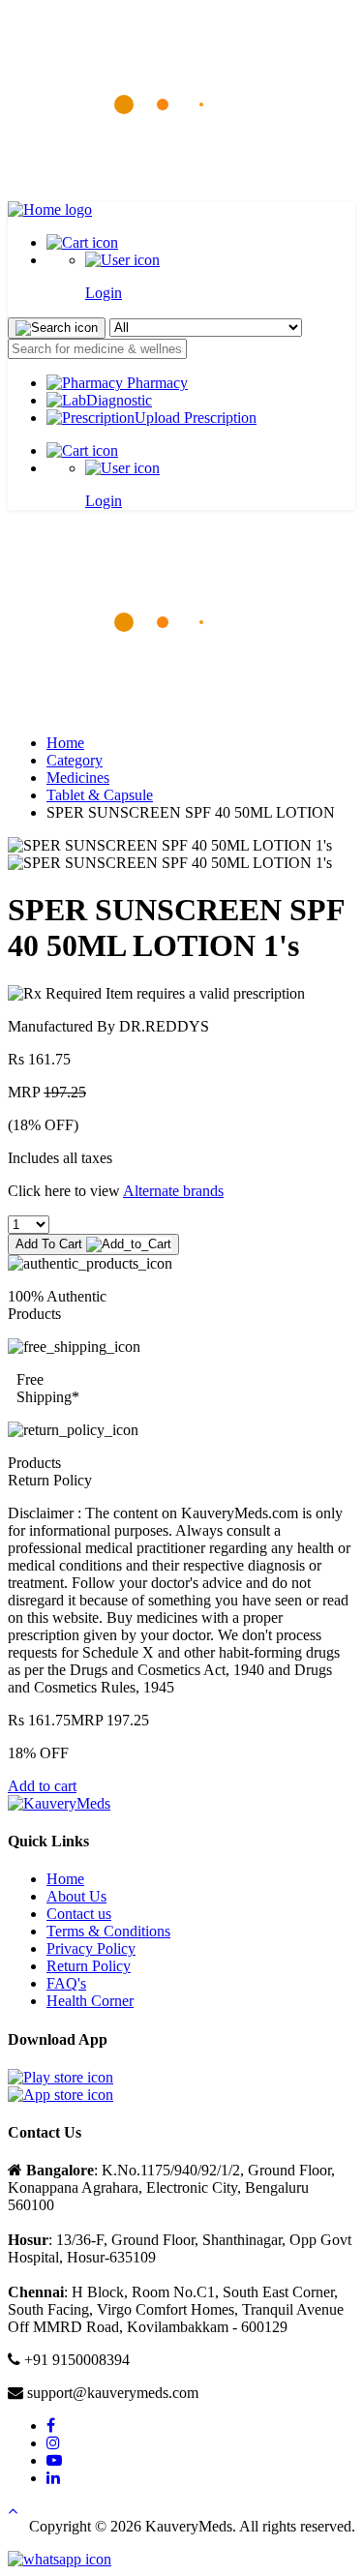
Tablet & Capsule (100, 795)
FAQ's (66, 1983)
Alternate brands (173, 1191)
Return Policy (89, 1966)
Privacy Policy (91, 1948)
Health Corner (90, 2001)
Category (75, 760)
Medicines (78, 778)
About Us (76, 1896)
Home (65, 743)
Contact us (79, 1914)
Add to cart (42, 1786)
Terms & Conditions (108, 1931)
